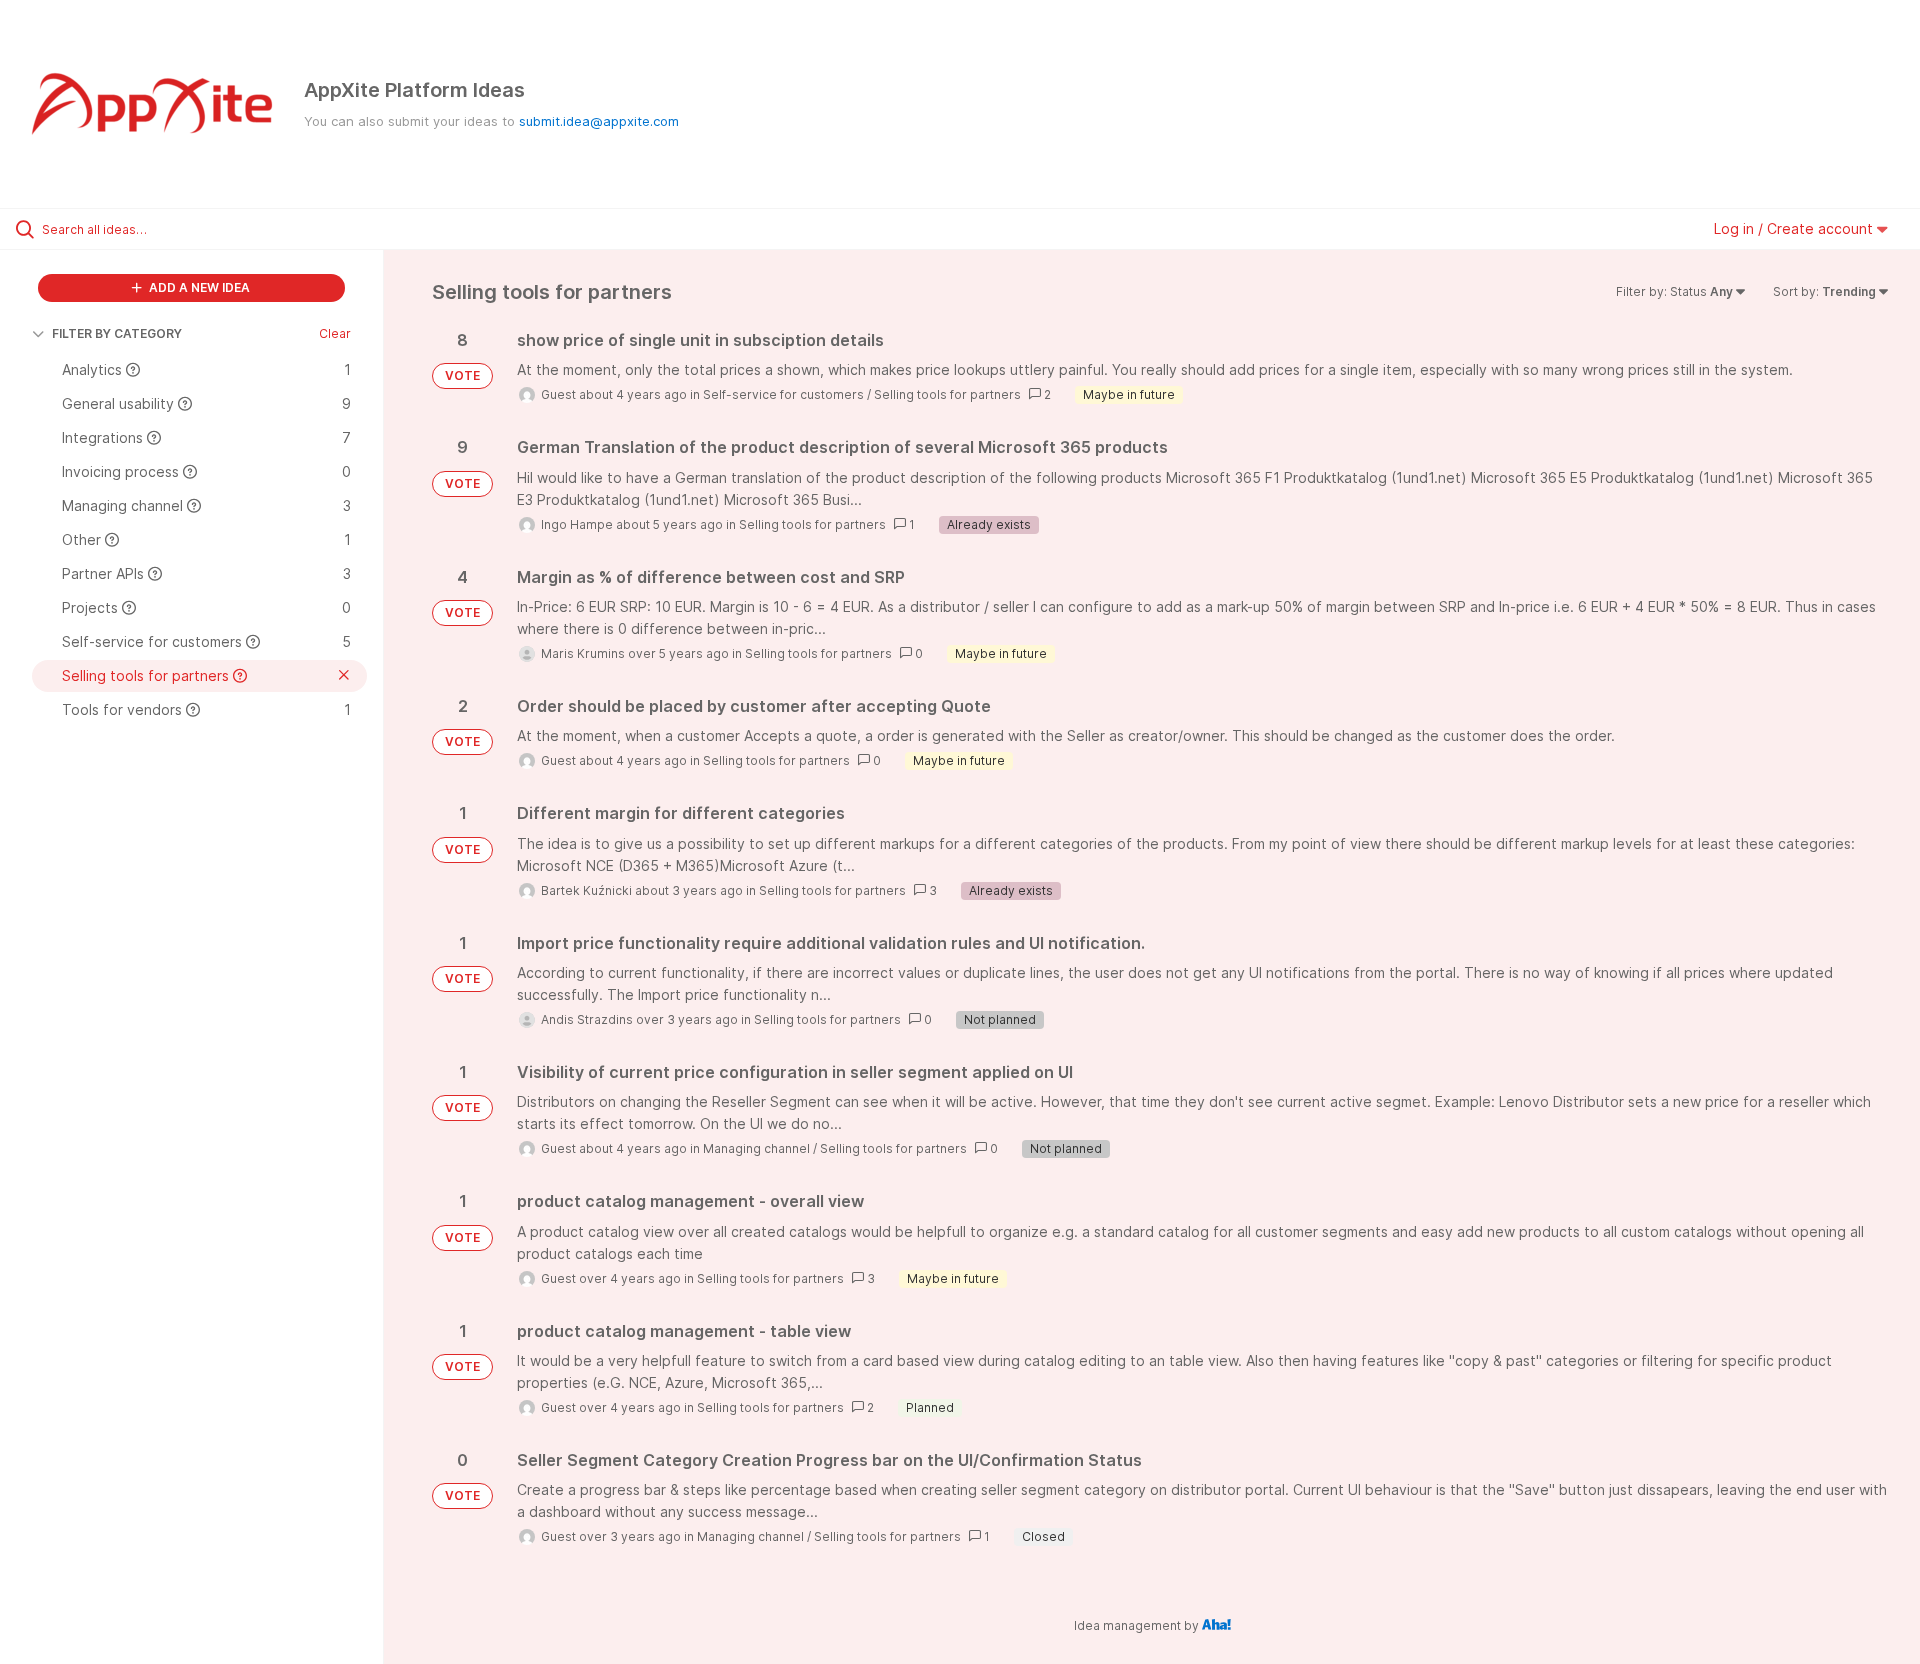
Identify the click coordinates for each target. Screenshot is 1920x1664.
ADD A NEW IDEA (198, 287)
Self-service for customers (783, 394)
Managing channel (756, 1148)
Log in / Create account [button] (1795, 228)
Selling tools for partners (947, 394)
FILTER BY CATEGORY (117, 333)
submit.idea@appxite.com (599, 121)
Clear (335, 333)
